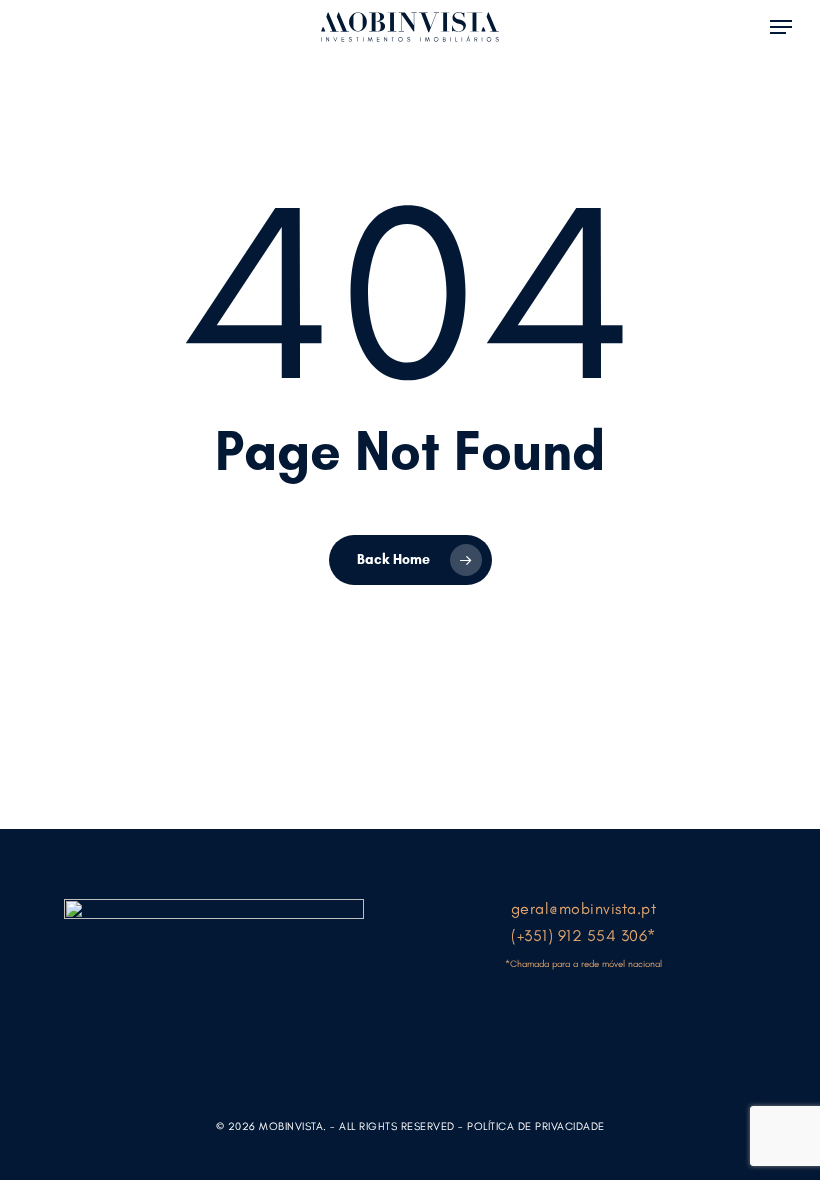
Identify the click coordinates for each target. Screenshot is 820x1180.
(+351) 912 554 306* (583, 935)
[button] (781, 25)
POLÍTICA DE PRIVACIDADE (536, 1126)
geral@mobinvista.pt (584, 908)
